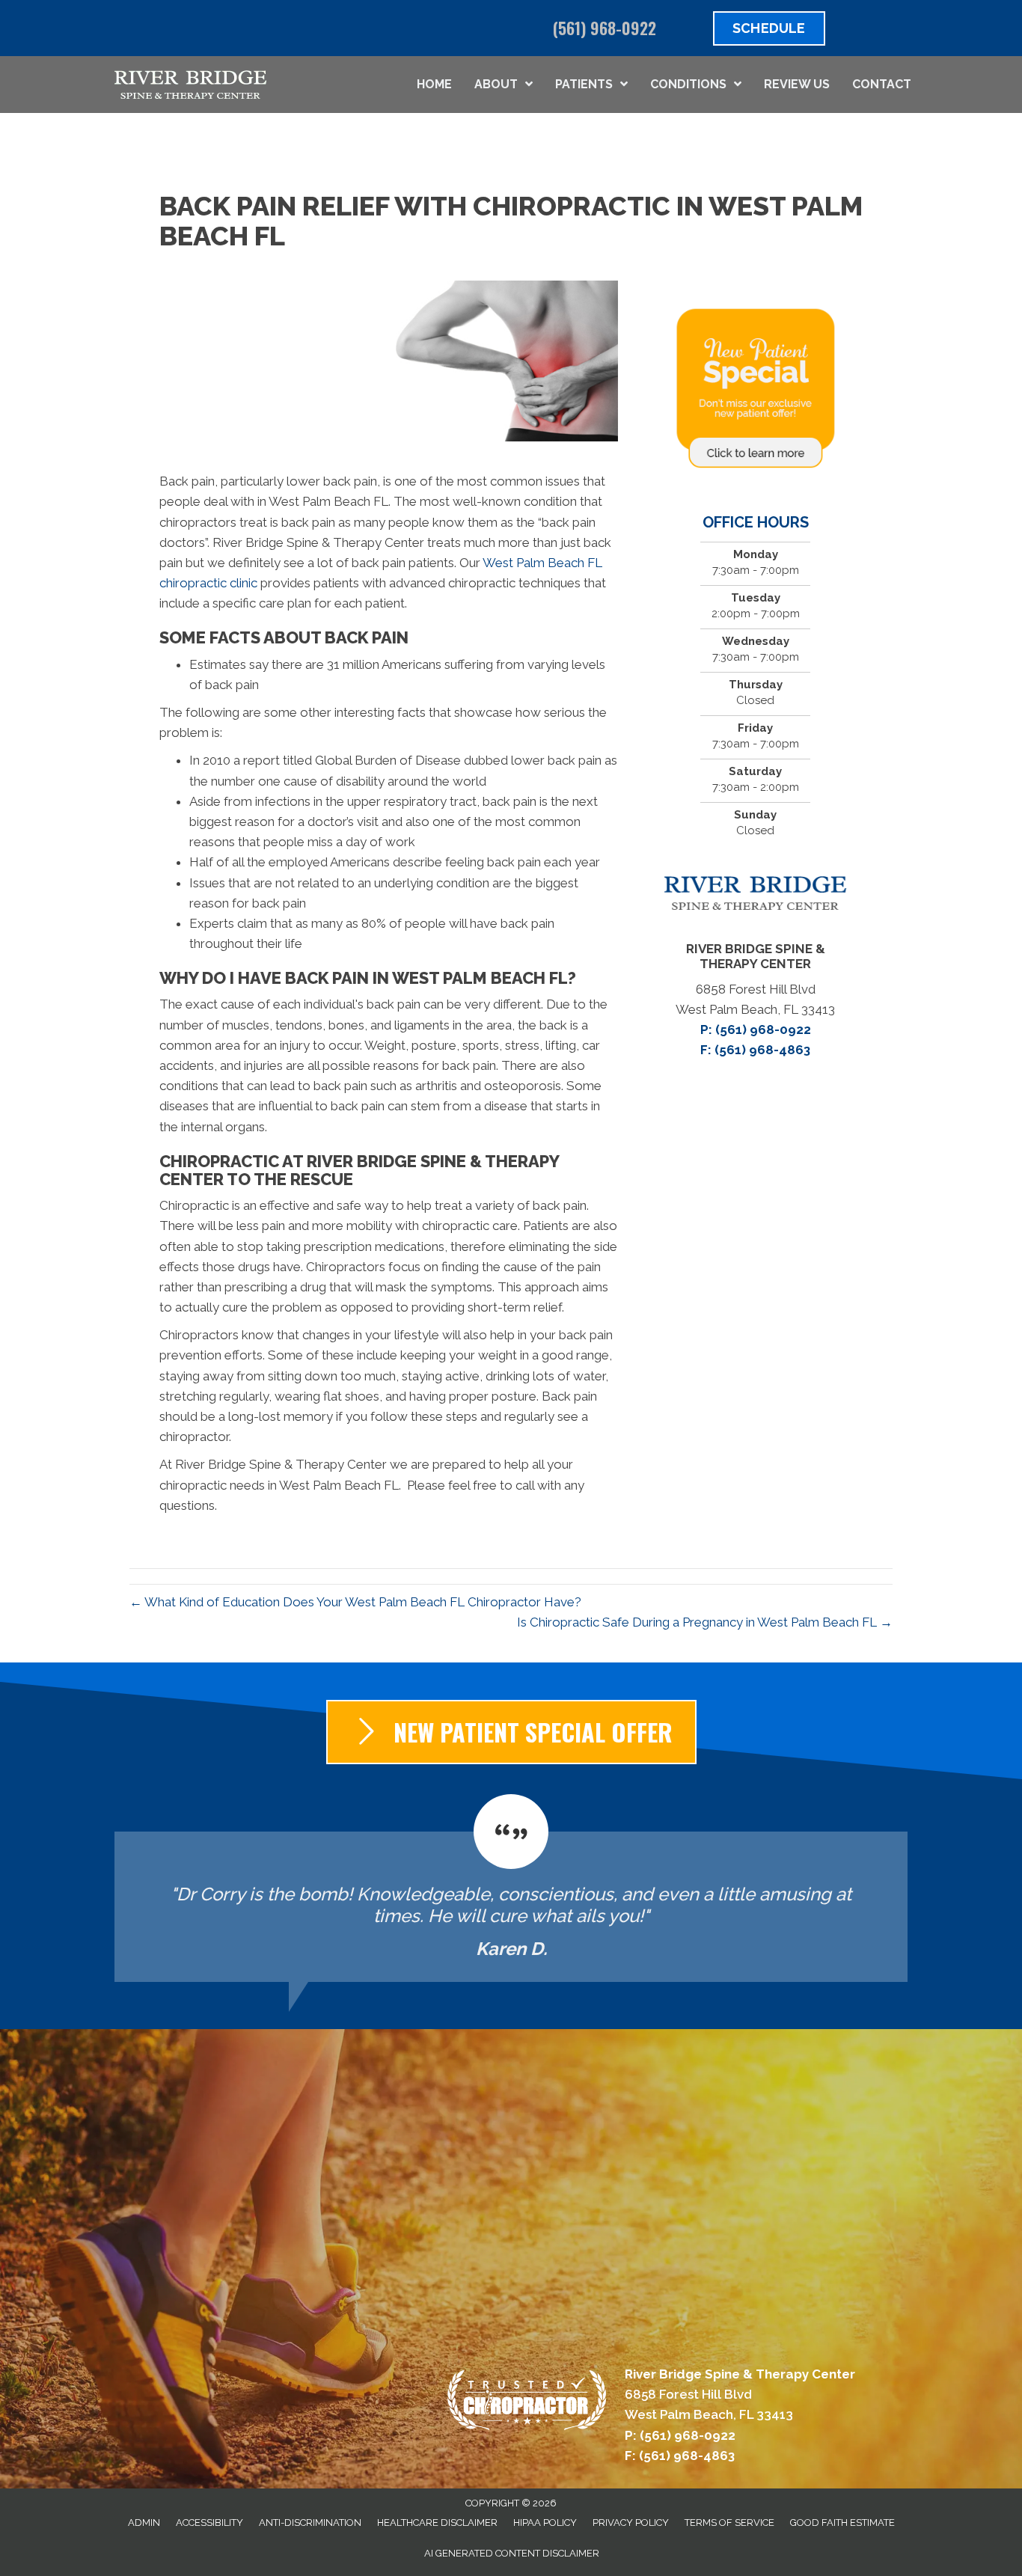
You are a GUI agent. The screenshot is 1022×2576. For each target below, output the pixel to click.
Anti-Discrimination (310, 2523)
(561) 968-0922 (605, 28)
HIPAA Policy (545, 2523)
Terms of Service (729, 2523)
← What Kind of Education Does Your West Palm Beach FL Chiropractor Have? (355, 1602)
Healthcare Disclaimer (437, 2523)
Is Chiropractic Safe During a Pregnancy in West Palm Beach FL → (705, 1622)
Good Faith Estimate (842, 2523)
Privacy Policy (631, 2523)
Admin (144, 2523)
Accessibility (209, 2523)
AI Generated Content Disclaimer (512, 2553)
